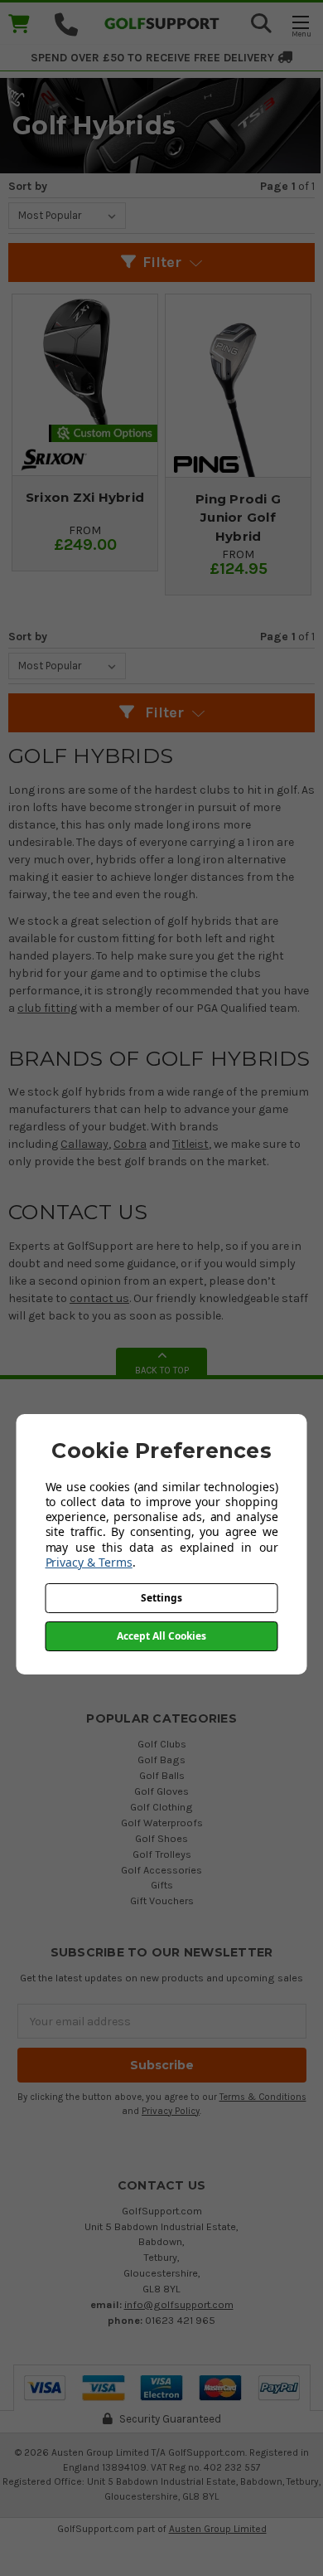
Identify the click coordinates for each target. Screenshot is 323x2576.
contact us (99, 1298)
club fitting (47, 1008)
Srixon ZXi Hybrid (85, 497)
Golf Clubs (162, 1744)
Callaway (84, 1144)
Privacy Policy (171, 2111)
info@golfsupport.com (179, 2304)
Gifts (162, 1885)
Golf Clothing (161, 1807)
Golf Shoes (161, 1838)
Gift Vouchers (162, 1900)
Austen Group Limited (218, 2529)
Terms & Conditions (263, 2097)
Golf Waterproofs (162, 1823)
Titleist (190, 1144)
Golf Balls (162, 1775)
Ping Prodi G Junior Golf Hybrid (238, 518)
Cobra (130, 1144)
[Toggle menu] (300, 25)
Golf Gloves (161, 1791)
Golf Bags (161, 1759)
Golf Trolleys (162, 1854)
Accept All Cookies (161, 1636)
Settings (161, 1598)
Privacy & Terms (89, 1562)
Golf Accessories (161, 1870)
